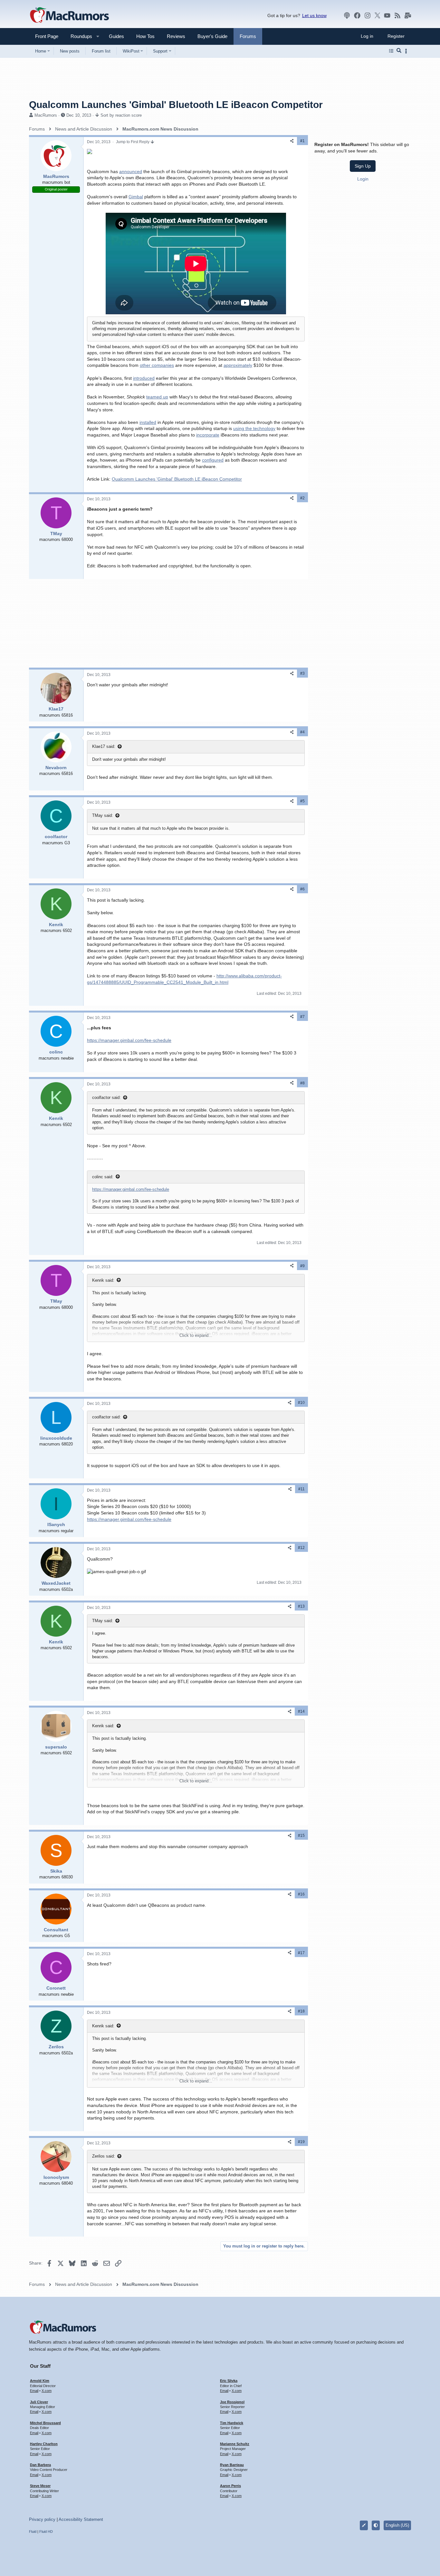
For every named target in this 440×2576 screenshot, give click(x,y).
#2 (302, 498)
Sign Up (363, 166)
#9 (302, 1266)
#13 (301, 1606)
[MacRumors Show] (347, 15)
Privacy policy (42, 2519)
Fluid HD (46, 2532)
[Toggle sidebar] (407, 51)
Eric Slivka (229, 2381)
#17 (301, 1953)
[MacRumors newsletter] (408, 15)
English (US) (397, 2525)
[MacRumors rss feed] (397, 15)
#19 (301, 2142)
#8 (302, 1083)
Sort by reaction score (121, 115)
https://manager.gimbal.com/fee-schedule (129, 1040)
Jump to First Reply (133, 142)
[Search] (399, 51)
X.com (47, 2391)
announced (131, 171)
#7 (302, 1017)
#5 (302, 801)
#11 (301, 1489)
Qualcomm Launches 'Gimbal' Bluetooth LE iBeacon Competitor (177, 479)
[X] (378, 15)
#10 (301, 1403)
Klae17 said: (104, 746)
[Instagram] (368, 15)
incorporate (208, 435)
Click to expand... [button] (196, 1335)
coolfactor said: (106, 1097)
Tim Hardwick (232, 2423)
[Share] (292, 141)
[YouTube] (387, 15)
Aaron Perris (230, 2486)
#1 (302, 141)
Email (34, 2391)
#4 (302, 732)
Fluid (33, 2532)
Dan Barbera (40, 2465)
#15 (301, 1836)
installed (148, 422)
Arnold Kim (40, 2381)
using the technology (254, 428)
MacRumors (46, 115)
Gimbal (136, 197)
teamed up (157, 397)
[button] (79, 36)
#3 (302, 673)
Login (363, 179)
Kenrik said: (103, 1280)
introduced (144, 378)
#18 (301, 2011)
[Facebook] (357, 15)
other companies (157, 365)
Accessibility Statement (81, 2519)
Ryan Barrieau (232, 2465)
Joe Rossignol (232, 2402)
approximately (238, 365)
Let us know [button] (314, 15)
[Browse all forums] (391, 51)
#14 (301, 1711)
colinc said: (103, 1177)
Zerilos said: (104, 2156)
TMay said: (103, 815)
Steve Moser (40, 2486)
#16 (301, 1894)
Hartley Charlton (44, 2444)
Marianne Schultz (235, 2444)
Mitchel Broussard (45, 2423)
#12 (301, 1548)
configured (213, 460)
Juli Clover (39, 2402)
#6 (302, 889)
